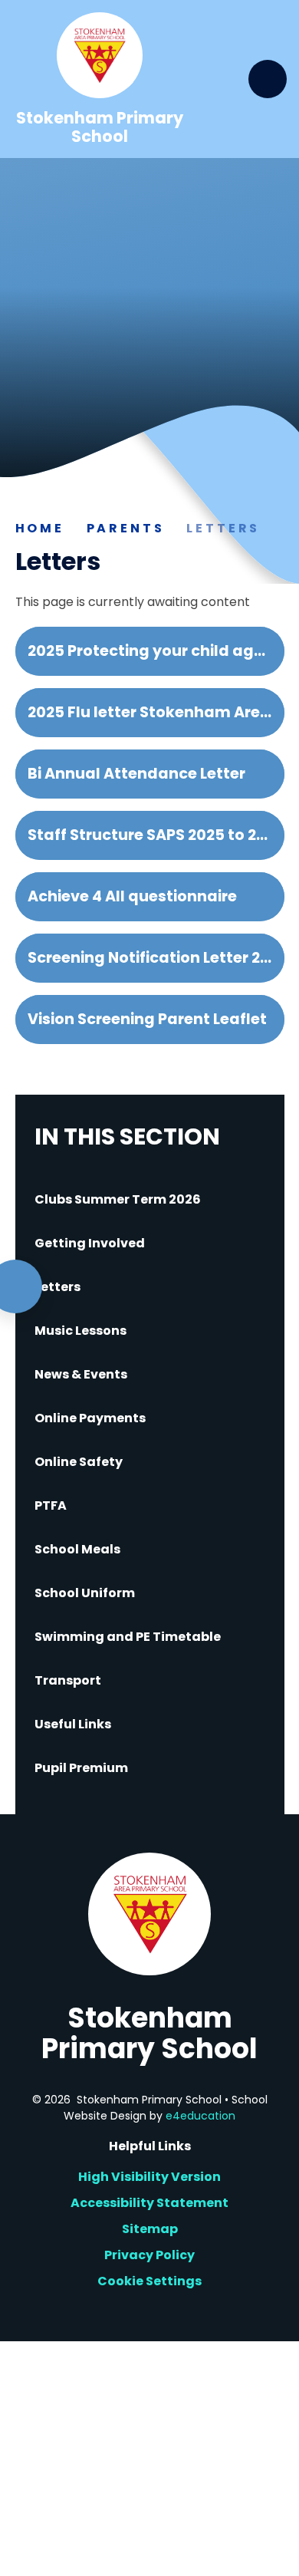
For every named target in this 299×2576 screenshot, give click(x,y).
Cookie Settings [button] (149, 2281)
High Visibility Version (149, 2177)
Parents (126, 528)
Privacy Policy (149, 2255)
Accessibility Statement (149, 2203)
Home (40, 528)
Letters (223, 528)
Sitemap (150, 2229)
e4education (200, 2116)
